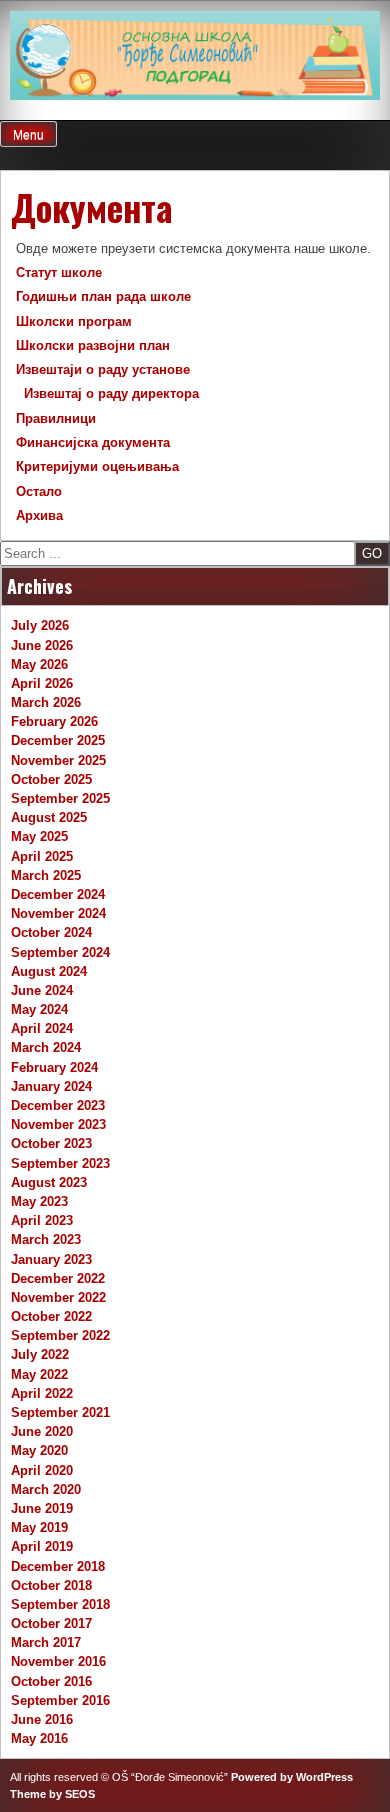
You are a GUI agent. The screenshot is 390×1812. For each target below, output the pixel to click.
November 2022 (58, 1297)
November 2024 (58, 913)
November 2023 (58, 1124)
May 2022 (39, 1374)
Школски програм (74, 321)
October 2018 (51, 1585)
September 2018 (60, 1604)
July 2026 (40, 625)
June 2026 (42, 645)
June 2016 (42, 1719)
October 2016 (51, 1681)
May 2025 (39, 836)
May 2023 (39, 1201)
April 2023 (42, 1220)
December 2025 (58, 740)
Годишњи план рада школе (103, 296)
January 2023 (51, 1259)
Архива (39, 515)
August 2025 (49, 817)
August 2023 (49, 1182)
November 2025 (58, 760)
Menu (28, 135)
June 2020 (42, 1431)
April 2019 (42, 1546)
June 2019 (42, 1508)
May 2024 (39, 1009)
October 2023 (51, 1143)
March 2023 (46, 1239)
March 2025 (46, 875)
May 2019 (39, 1527)
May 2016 (39, 1738)
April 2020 (42, 1470)
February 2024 (54, 1067)
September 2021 (60, 1412)
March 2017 (46, 1642)
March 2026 (46, 702)
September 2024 (60, 952)
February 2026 (54, 721)
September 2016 (60, 1700)
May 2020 (39, 1450)
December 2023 (58, 1105)
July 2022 (40, 1354)
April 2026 (42, 683)
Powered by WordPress (292, 1777)
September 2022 (60, 1335)
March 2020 (46, 1489)
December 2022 (58, 1278)
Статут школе (59, 272)
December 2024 (58, 894)
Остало (39, 491)
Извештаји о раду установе (103, 369)
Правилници (56, 418)
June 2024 (42, 990)
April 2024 (42, 1028)
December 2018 (58, 1566)
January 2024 (51, 1086)
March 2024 (46, 1047)
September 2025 (60, 798)
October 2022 (51, 1316)
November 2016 (58, 1661)
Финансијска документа (93, 442)
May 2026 (39, 664)
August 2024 (49, 971)
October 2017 (51, 1623)
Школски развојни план (93, 345)
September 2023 (60, 1163)
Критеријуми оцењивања (97, 466)
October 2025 (51, 779)
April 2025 (42, 856)
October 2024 (51, 932)
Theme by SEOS (52, 1794)
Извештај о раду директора (113, 393)
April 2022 (42, 1393)
